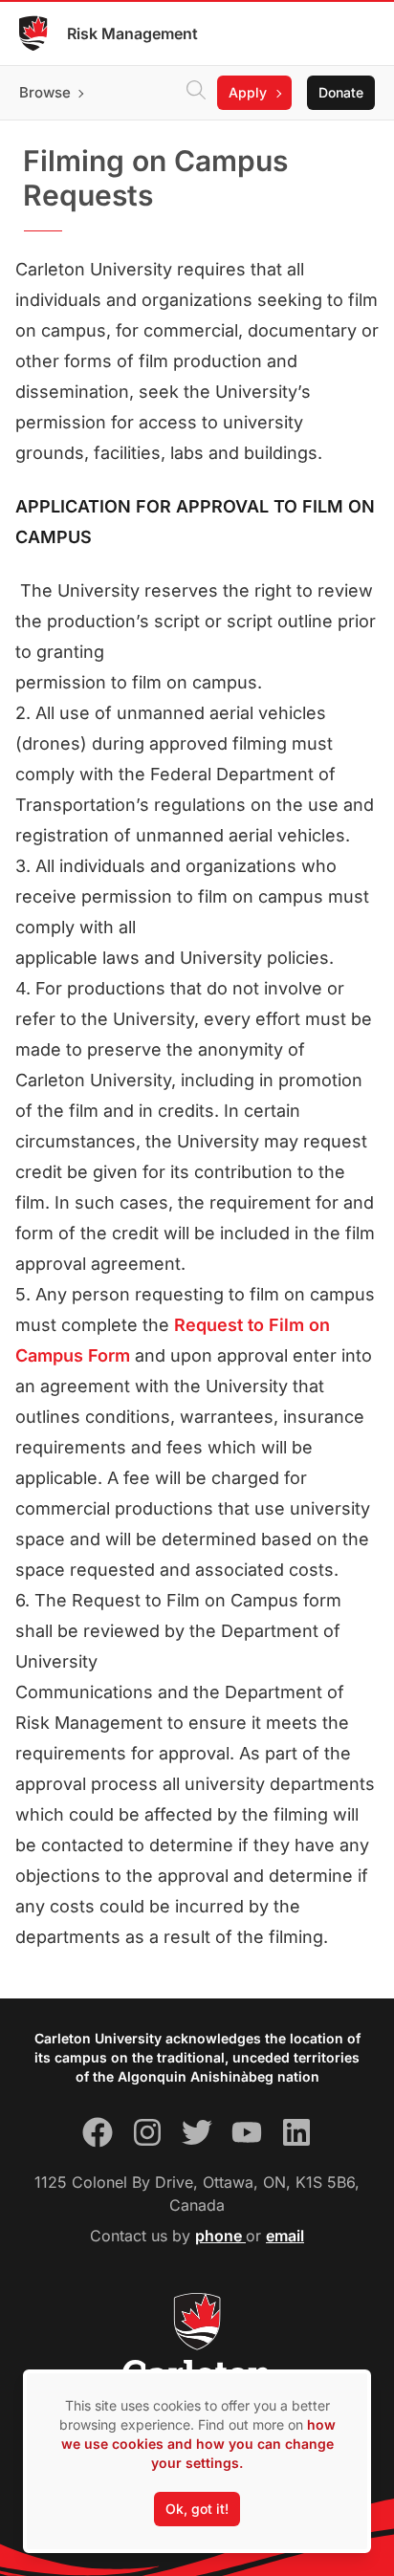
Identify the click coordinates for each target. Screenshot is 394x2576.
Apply (248, 92)
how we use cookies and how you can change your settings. (198, 2444)
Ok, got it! (197, 2509)
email (285, 2236)
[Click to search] (196, 93)
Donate (341, 92)
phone (220, 2236)
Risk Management (132, 33)
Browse (45, 92)
